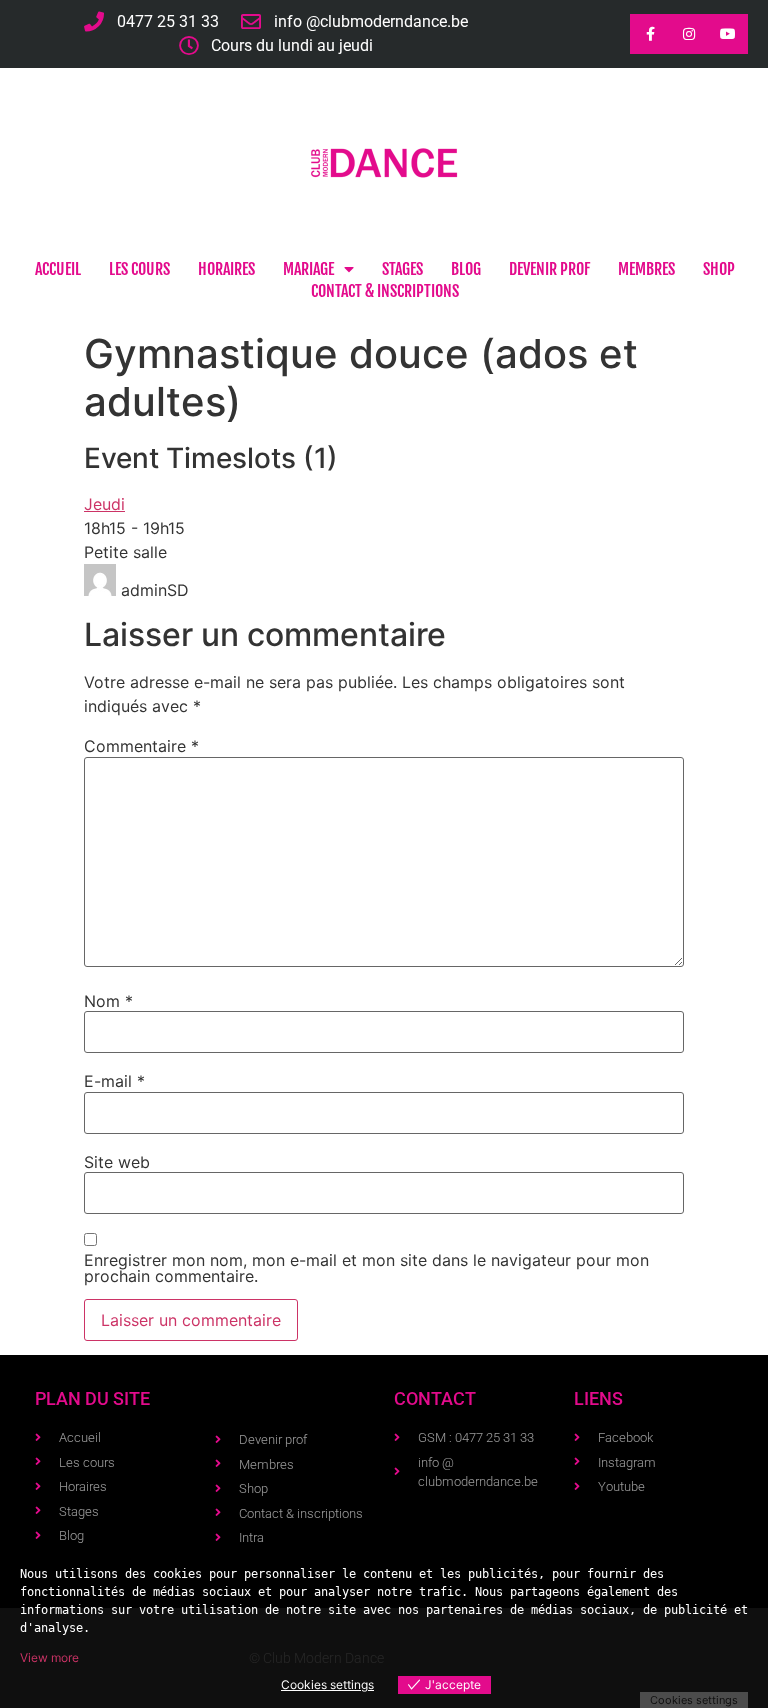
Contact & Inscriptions (385, 291)
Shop (719, 269)
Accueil (58, 269)
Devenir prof (549, 269)
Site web (117, 1162)
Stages (402, 269)
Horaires (226, 269)
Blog (466, 269)
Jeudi (104, 504)
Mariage (308, 269)
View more (49, 1657)
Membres (646, 269)
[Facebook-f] (649, 33)
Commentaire (141, 746)
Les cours (139, 269)
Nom (108, 1001)
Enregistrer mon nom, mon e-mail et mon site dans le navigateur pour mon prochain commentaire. (366, 1268)
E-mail (114, 1081)
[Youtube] (728, 33)
